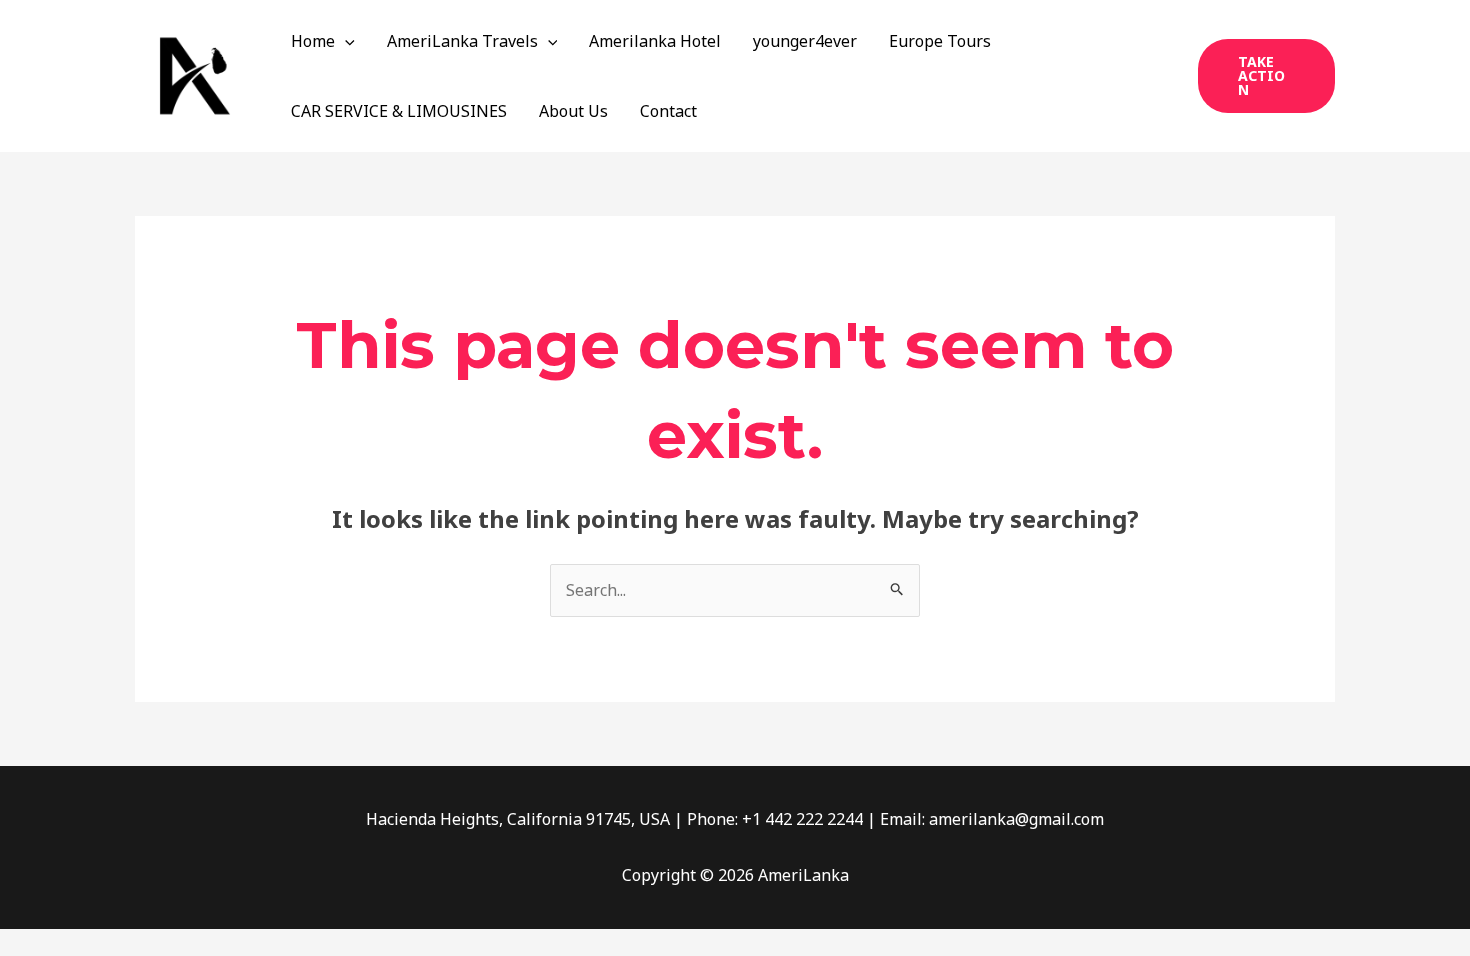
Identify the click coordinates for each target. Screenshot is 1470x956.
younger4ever (805, 41)
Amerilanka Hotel (655, 41)
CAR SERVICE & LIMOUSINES (399, 111)
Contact (668, 111)
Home (313, 41)
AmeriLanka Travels (462, 41)
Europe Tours (940, 41)
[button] (345, 41)
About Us (573, 111)
